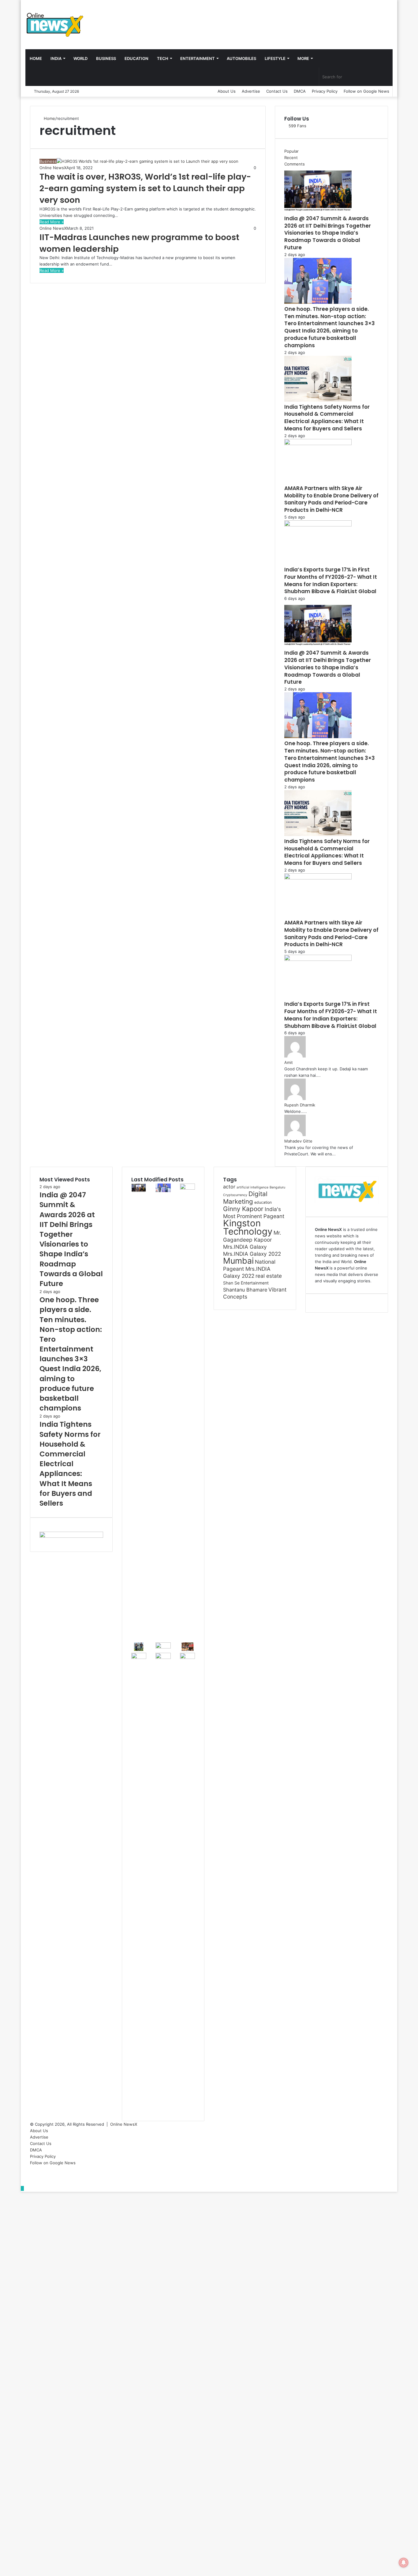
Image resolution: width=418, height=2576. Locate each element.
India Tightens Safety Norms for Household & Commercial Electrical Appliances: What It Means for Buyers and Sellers (327, 418)
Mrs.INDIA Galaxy (245, 1247)
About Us (227, 91)
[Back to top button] (22, 2188)
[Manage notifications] (404, 2563)
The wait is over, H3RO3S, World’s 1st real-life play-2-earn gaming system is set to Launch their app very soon (145, 188)
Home (36, 58)
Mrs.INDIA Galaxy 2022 (252, 1254)
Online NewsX (53, 168)
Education (136, 58)
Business (106, 58)
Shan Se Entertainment (246, 1283)
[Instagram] (32, 2182)
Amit (289, 1062)
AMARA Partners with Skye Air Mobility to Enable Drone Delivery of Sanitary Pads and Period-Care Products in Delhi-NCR (331, 499)
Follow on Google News (366, 91)
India (56, 58)
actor (229, 1187)
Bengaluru (277, 1187)
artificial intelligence (252, 1187)
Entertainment (198, 58)
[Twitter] (32, 2176)
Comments (295, 164)
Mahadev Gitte (298, 1141)
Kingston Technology (248, 1227)
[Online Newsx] (54, 24)
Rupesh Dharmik (300, 1105)
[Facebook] (32, 2169)
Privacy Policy (325, 91)
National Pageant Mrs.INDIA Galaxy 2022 (249, 1269)
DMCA (300, 91)
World (80, 58)
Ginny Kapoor (243, 1209)
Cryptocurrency (235, 1195)
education (263, 1202)
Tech (163, 58)
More (303, 58)
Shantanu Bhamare (245, 1290)
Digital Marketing (245, 1198)
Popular (291, 151)
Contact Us (277, 91)
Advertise (251, 91)
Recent (291, 158)
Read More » (52, 222)
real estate (269, 1276)
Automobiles (241, 58)
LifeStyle (275, 58)
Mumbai (238, 1261)
